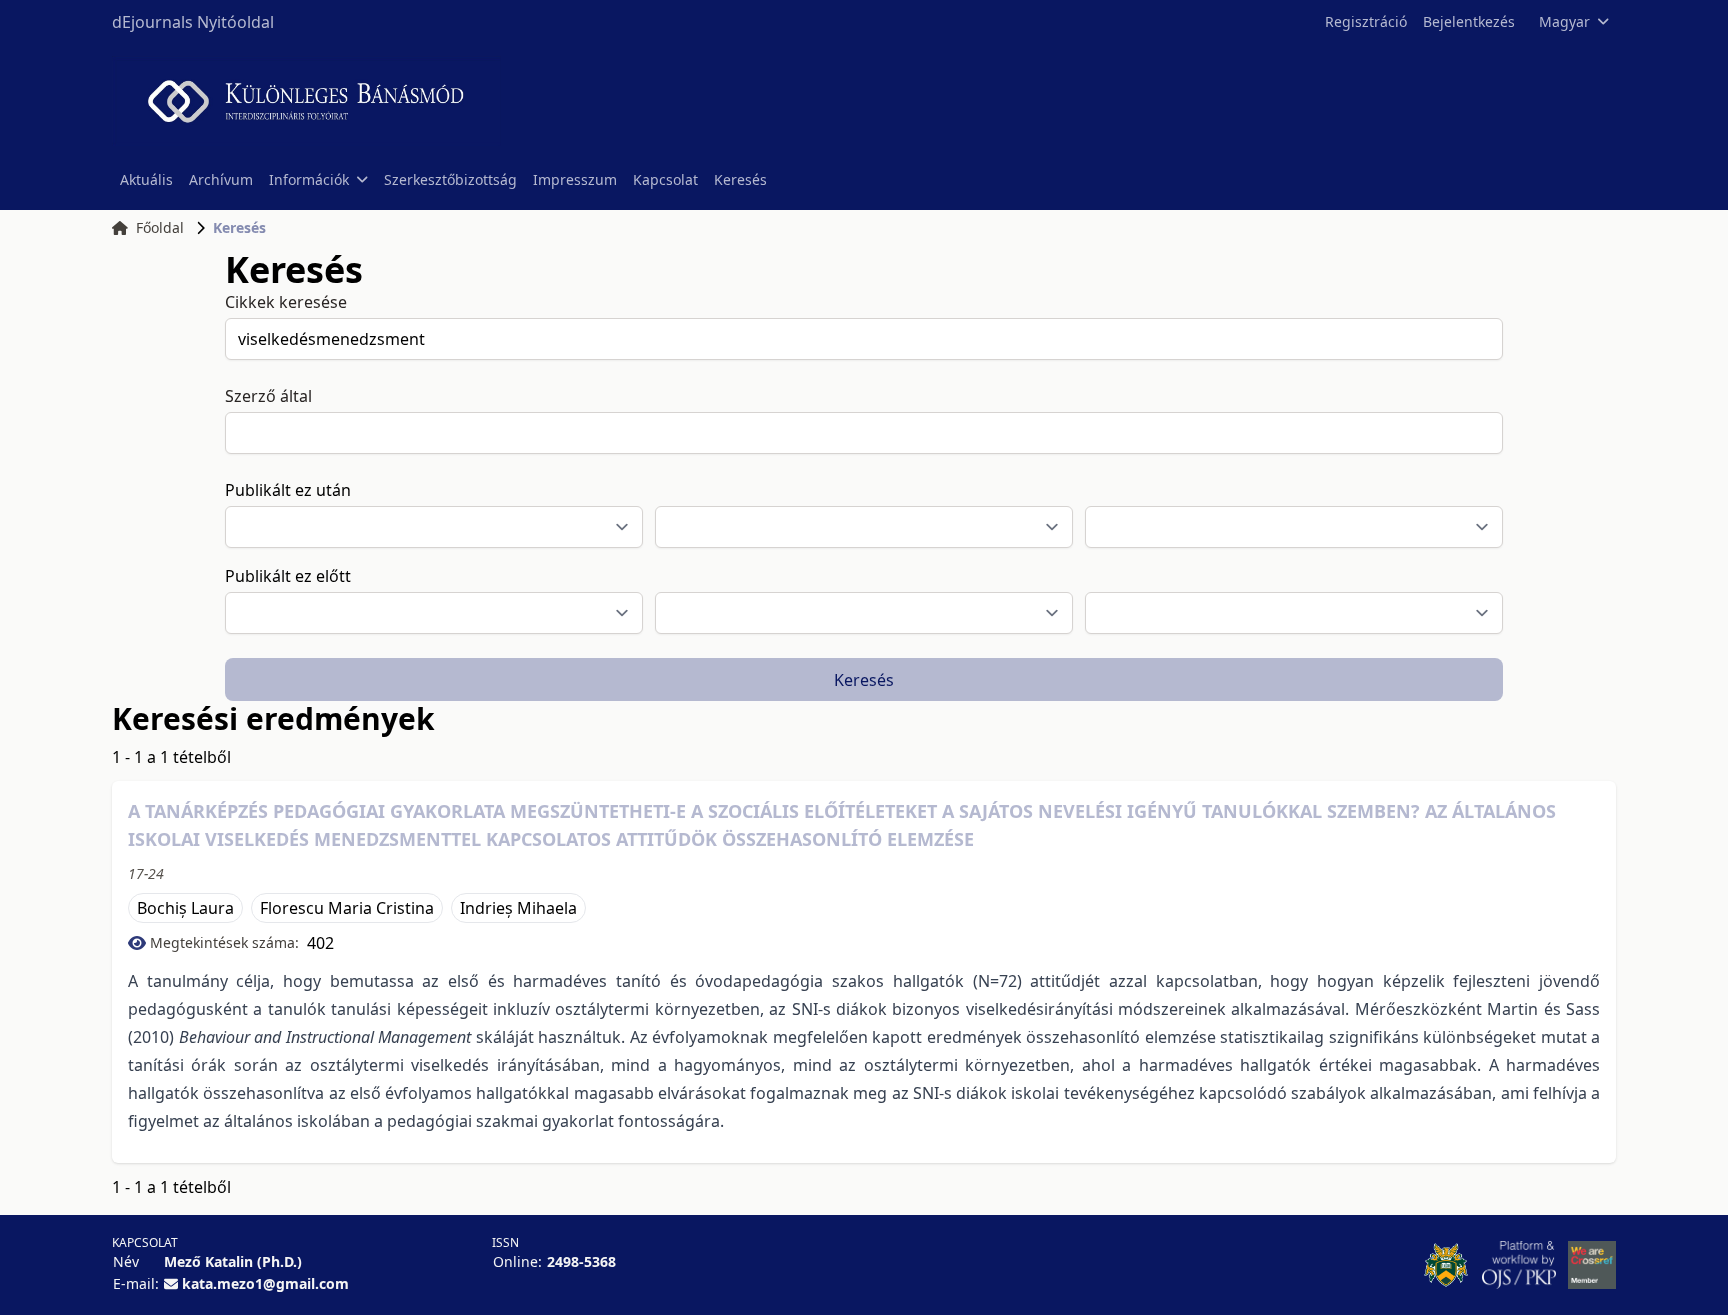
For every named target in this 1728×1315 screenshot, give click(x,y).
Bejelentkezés (1469, 21)
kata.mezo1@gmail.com (265, 1283)
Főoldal (160, 227)
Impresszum (575, 179)
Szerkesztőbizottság (450, 179)
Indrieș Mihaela (518, 908)
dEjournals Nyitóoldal (193, 22)
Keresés (740, 179)
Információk (309, 179)
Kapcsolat (665, 179)
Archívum (221, 179)
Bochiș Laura (185, 908)
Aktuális (146, 179)
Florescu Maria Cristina (347, 908)
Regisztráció (1366, 21)
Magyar (1564, 21)
